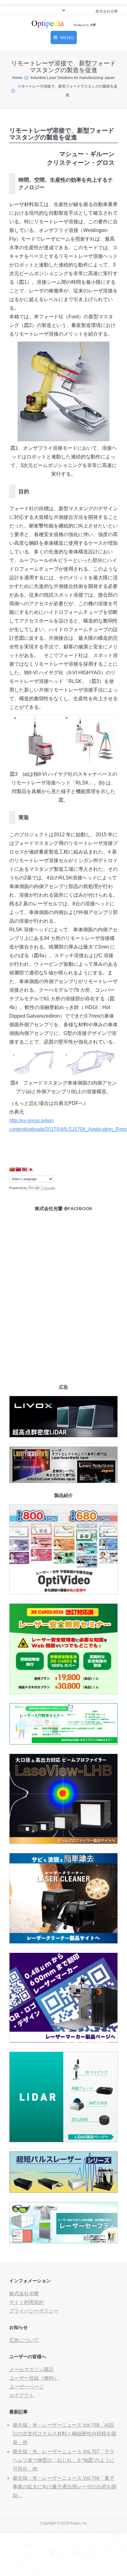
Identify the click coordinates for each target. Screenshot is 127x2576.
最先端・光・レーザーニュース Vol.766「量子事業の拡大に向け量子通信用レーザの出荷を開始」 (64, 2487)
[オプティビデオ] (63, 1593)
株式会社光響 (24, 2294)
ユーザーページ (27, 2387)
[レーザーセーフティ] (63, 2242)
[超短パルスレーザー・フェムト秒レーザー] (63, 2191)
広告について (24, 2340)
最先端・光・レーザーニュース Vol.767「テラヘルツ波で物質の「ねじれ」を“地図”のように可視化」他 (63, 2460)
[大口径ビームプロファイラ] (63, 1842)
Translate (48, 1188)
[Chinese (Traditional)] (18, 1169)
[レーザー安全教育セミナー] (63, 1692)
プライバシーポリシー (34, 2311)
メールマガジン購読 (31, 2369)
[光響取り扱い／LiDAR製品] (63, 2141)
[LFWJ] (63, 1481)
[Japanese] (31, 1169)
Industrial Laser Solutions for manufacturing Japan (73, 78)
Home (17, 78)
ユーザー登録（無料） (34, 2378)
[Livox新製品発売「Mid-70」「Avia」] (63, 1436)
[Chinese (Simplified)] (12, 1169)
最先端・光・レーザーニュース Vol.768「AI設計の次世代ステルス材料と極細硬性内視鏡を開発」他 (64, 2434)
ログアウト (22, 2395)
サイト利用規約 (27, 2302)
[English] (24, 1169)
